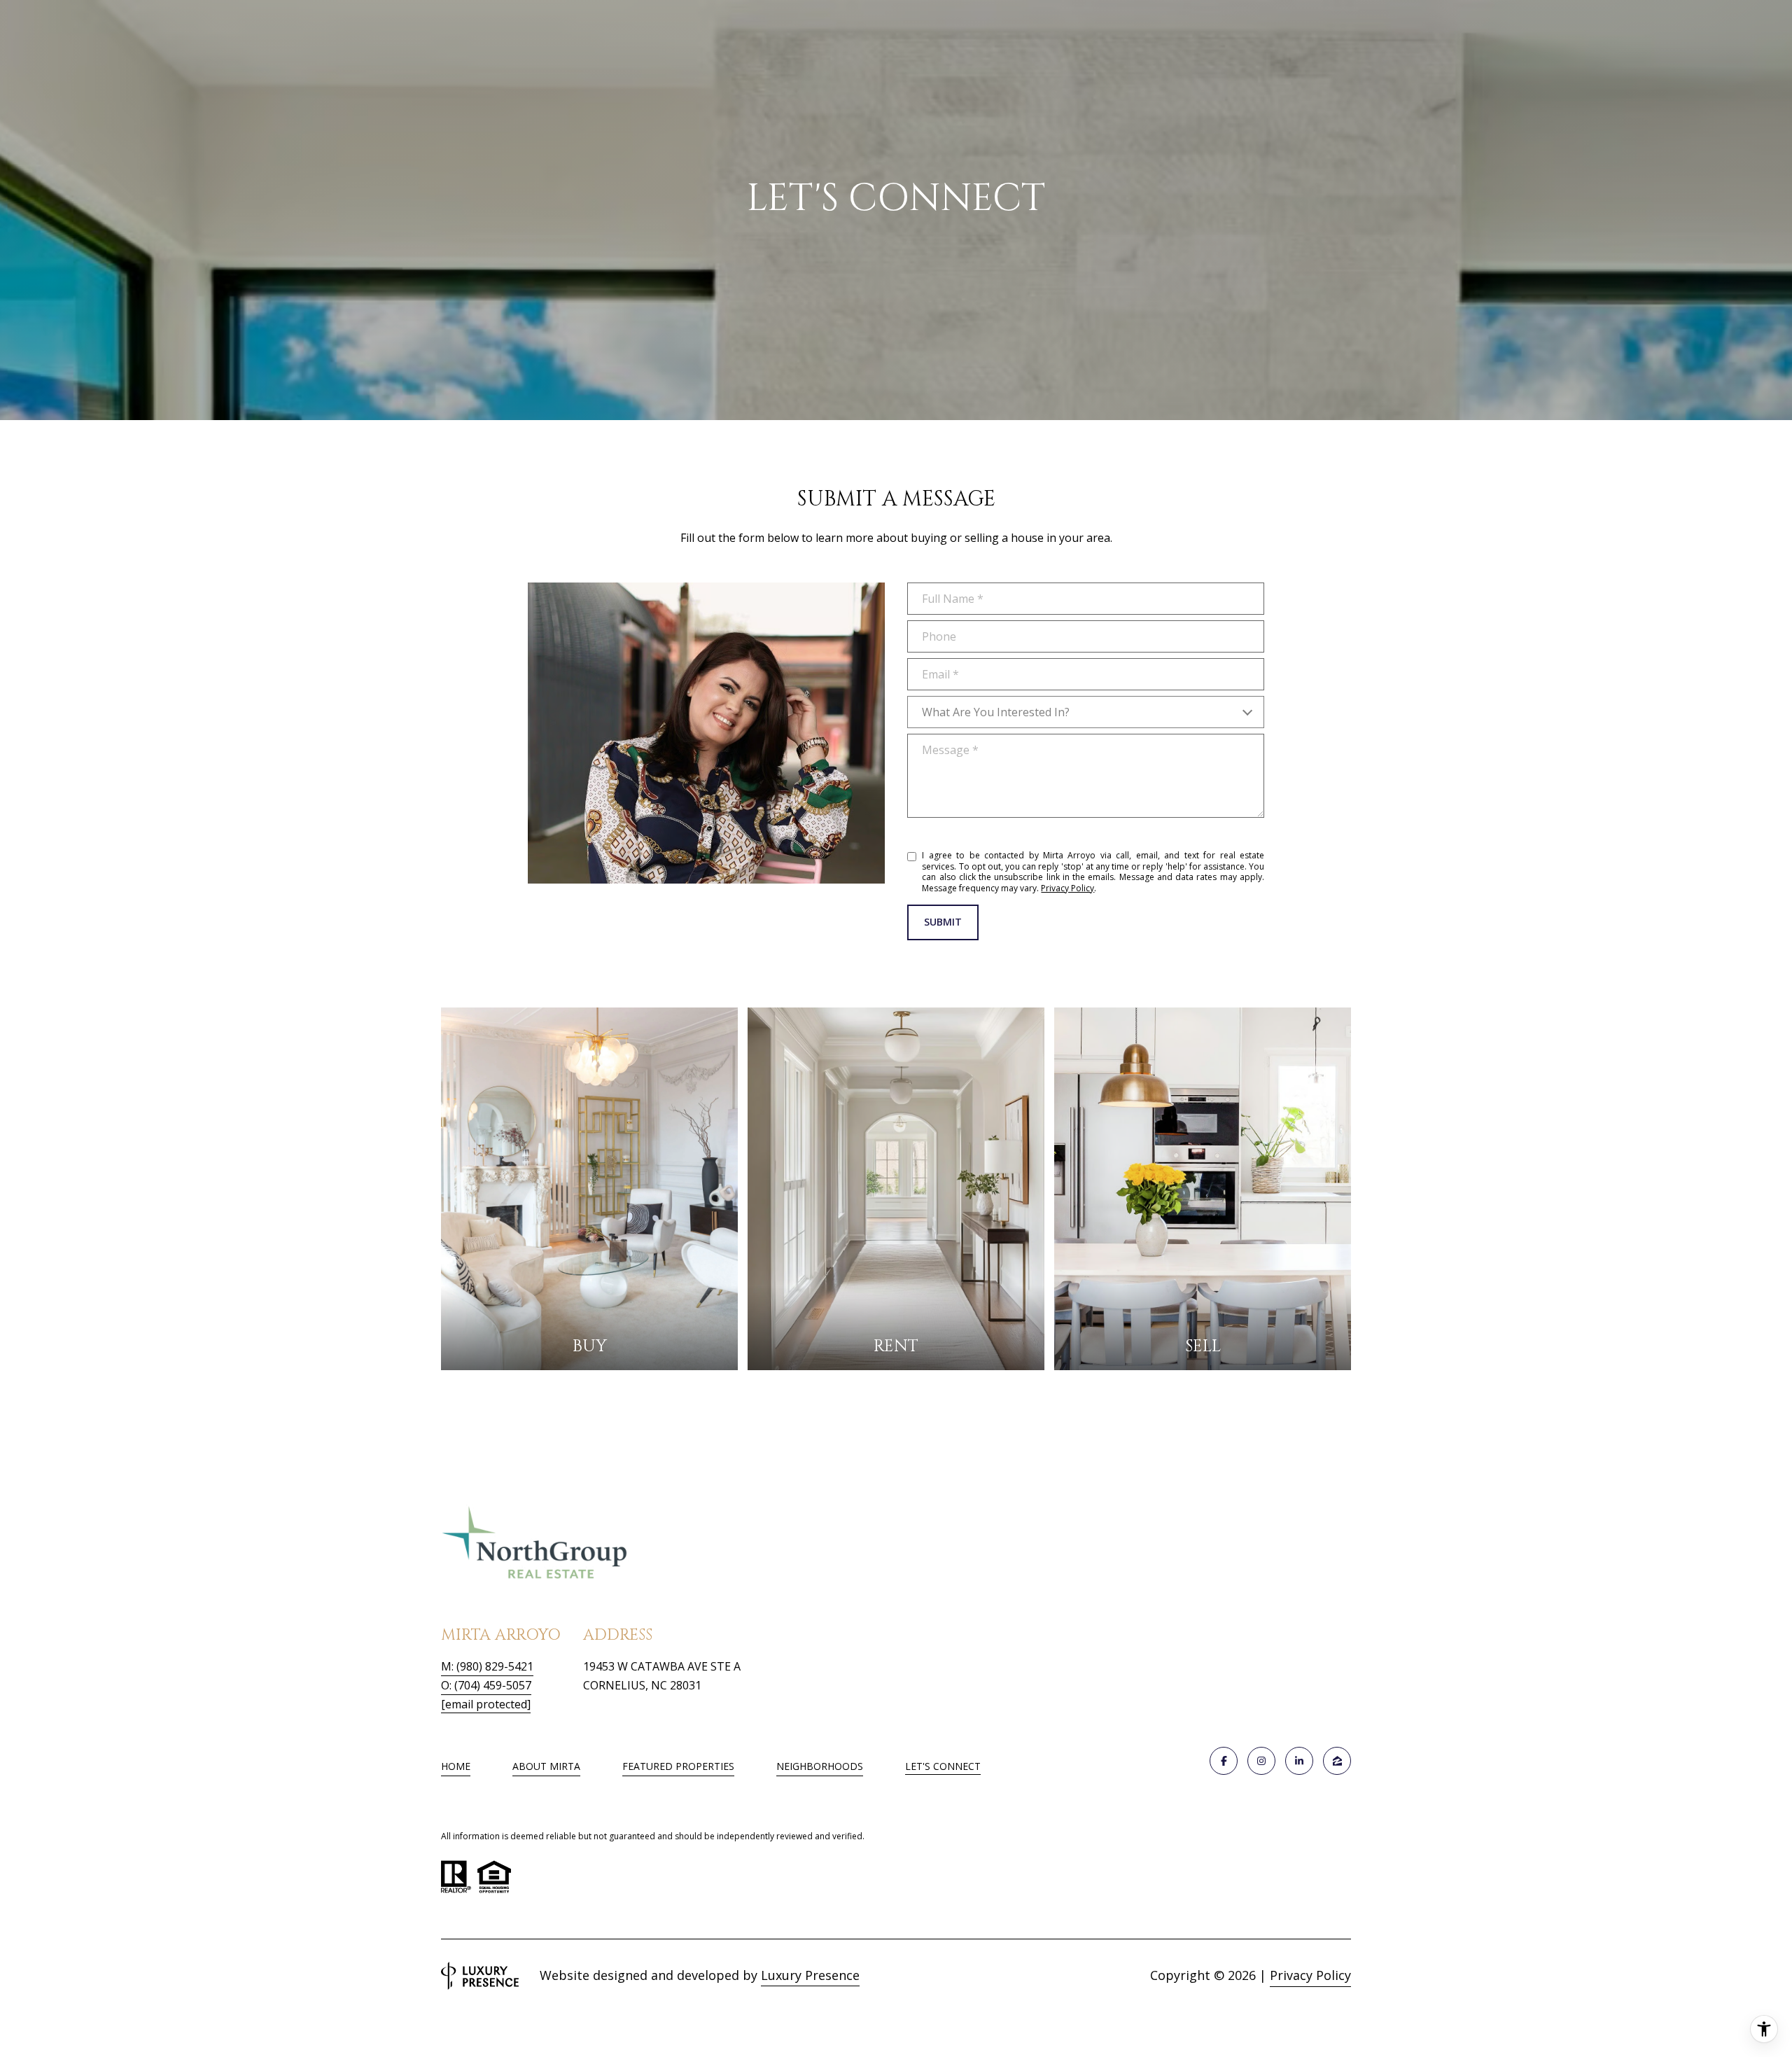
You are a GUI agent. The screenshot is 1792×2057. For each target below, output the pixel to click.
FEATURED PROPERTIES (678, 1766)
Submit (943, 922)
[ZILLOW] (1337, 1761)
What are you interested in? (996, 712)
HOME (456, 1766)
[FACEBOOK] (1224, 1761)
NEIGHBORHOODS (820, 1766)
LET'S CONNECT (943, 1767)
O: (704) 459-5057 (486, 1685)
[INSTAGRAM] (1261, 1761)
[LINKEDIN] (1299, 1761)
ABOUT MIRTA (546, 1766)
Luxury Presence (810, 1975)
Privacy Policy (1067, 888)
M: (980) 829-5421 (487, 1666)
